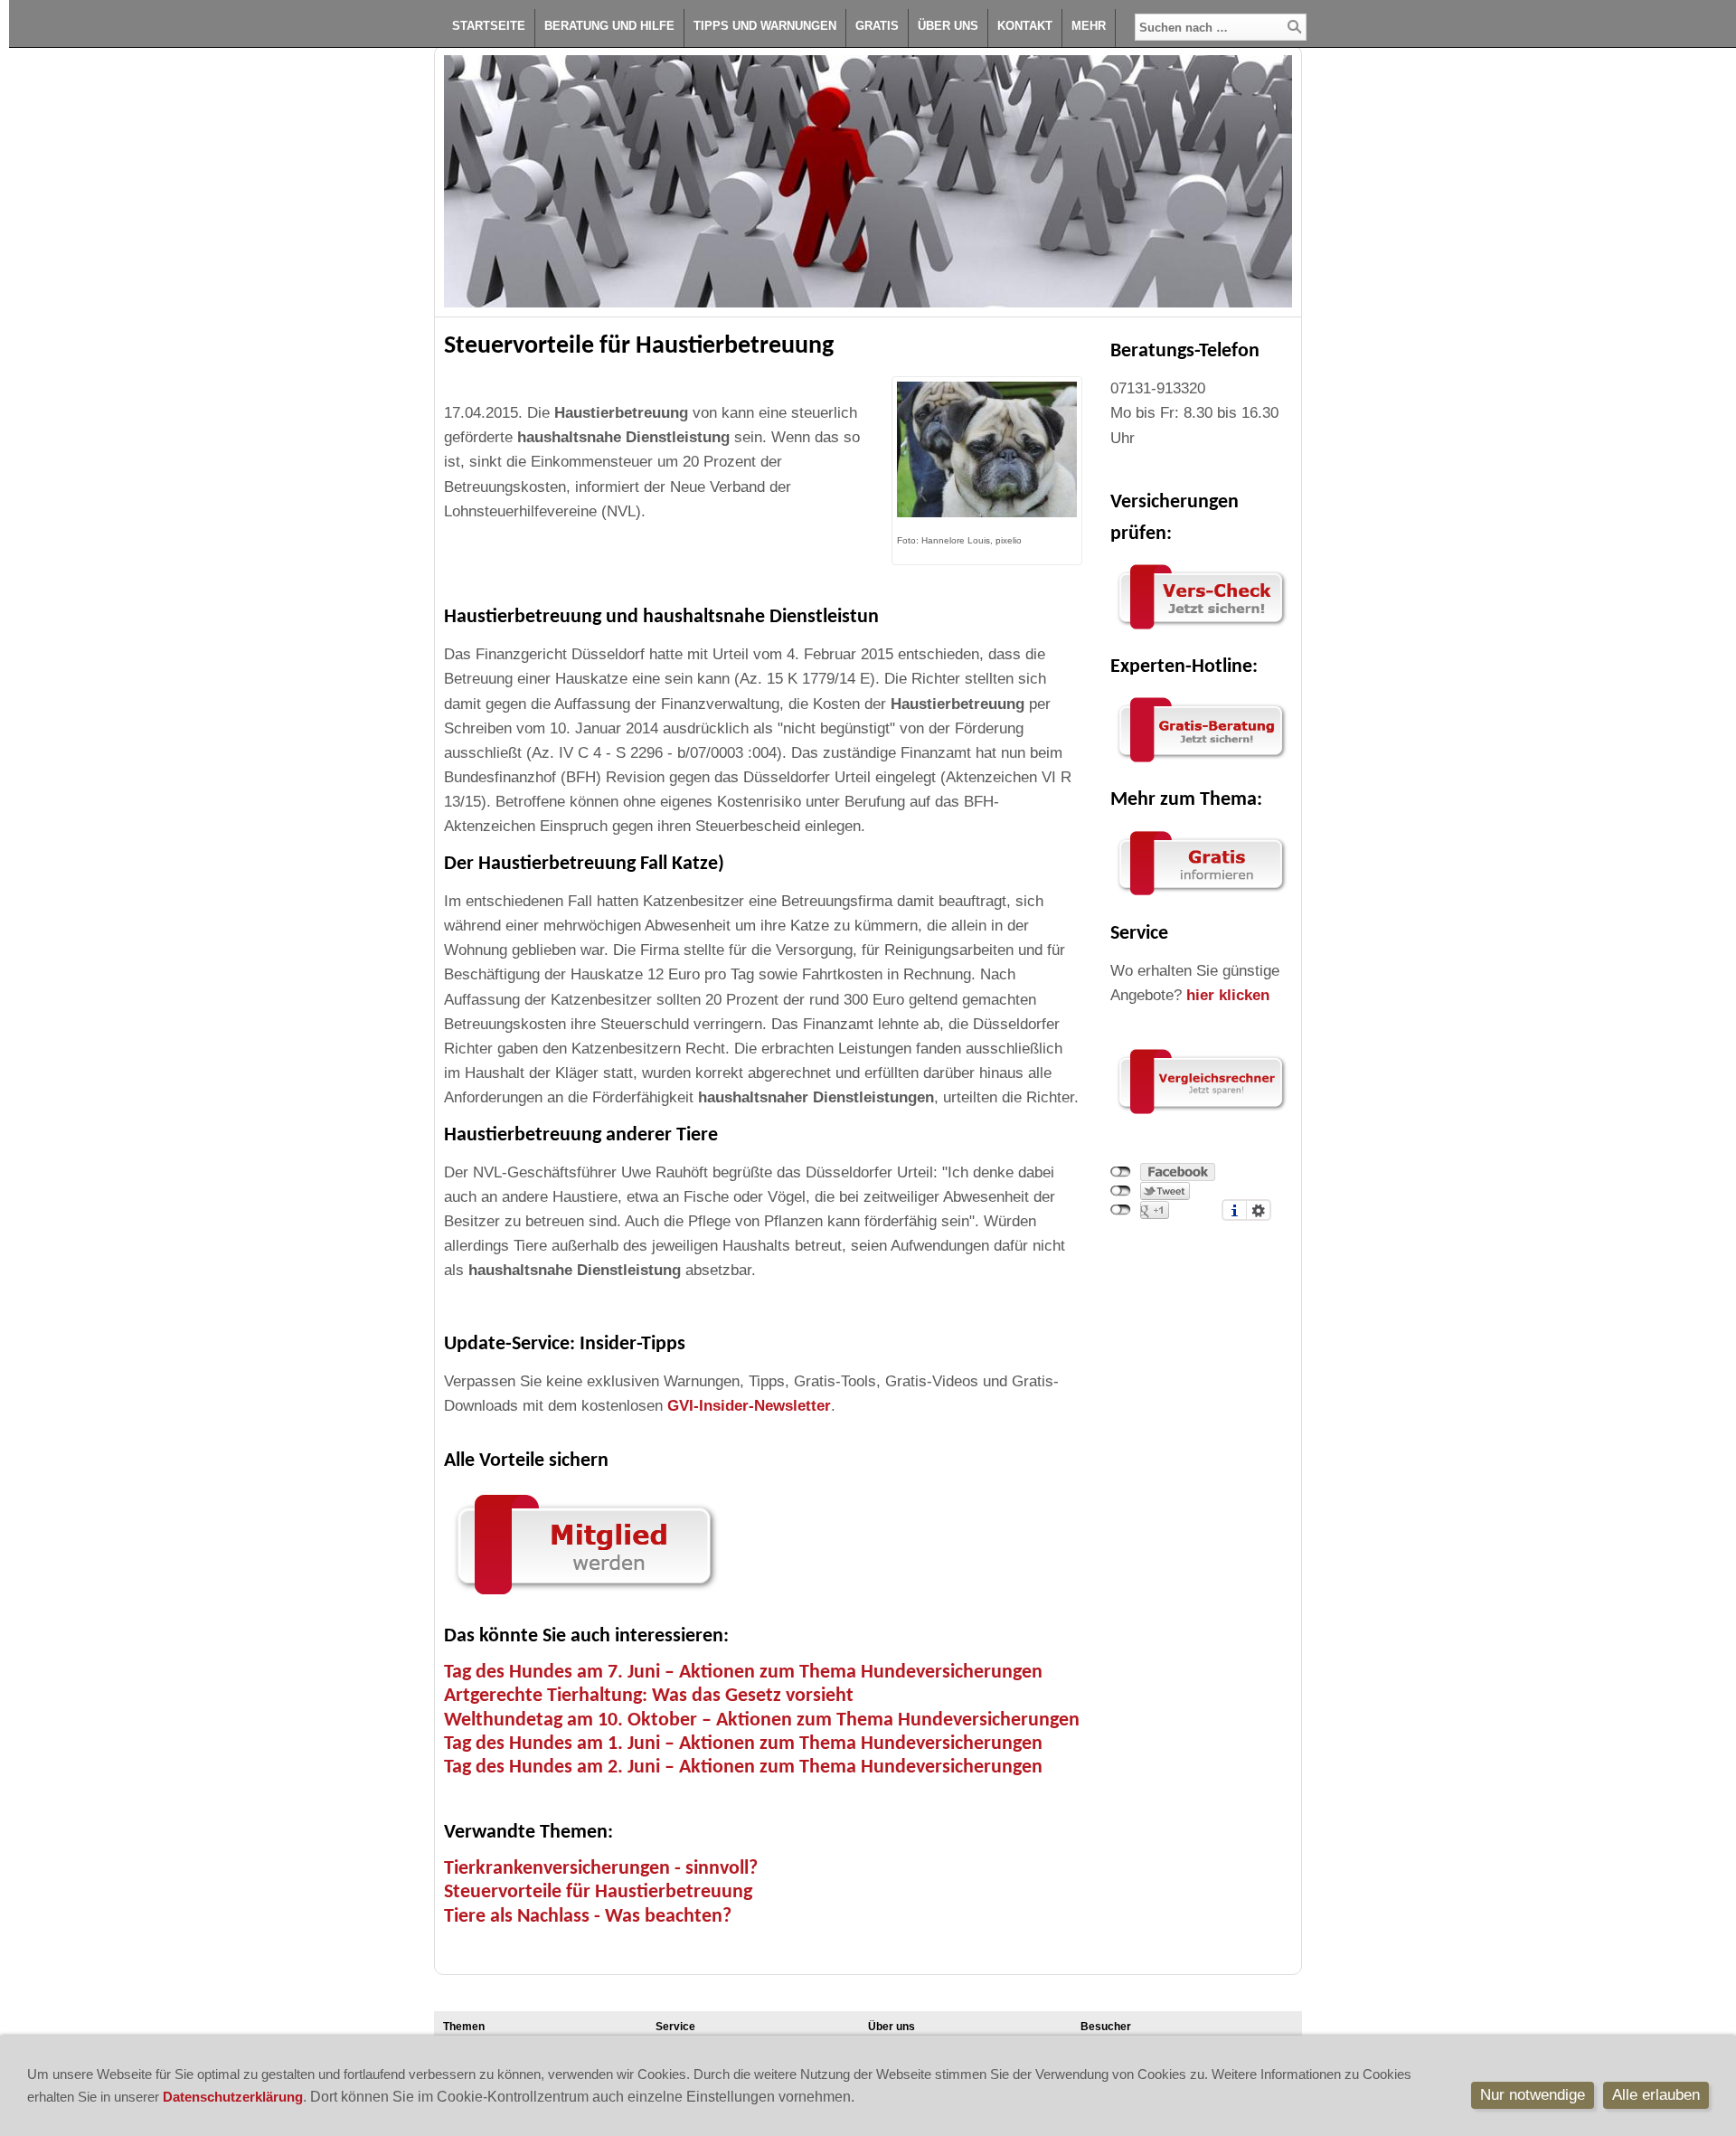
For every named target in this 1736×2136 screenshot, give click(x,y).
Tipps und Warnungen (765, 26)
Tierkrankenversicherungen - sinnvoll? (601, 1869)
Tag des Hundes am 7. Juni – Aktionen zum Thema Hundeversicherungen (743, 1673)
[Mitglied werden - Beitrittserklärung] (584, 1598)
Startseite (489, 26)
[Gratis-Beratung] (1201, 763)
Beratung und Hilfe (609, 26)
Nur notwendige (1533, 2095)
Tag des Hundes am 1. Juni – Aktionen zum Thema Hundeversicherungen (743, 1744)
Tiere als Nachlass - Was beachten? (588, 1917)
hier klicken (1228, 995)
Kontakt (1025, 26)
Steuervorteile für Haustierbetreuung (598, 1892)
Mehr (1089, 26)
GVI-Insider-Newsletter (749, 1406)
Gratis (877, 26)
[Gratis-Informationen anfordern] (1201, 1115)
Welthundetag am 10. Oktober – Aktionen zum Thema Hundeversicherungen (762, 1720)
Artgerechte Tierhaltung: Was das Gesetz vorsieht (649, 1696)
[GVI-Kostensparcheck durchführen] (1201, 630)
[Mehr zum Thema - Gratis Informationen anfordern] (1201, 896)
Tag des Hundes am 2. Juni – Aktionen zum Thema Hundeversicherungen (743, 1767)
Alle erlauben (1656, 2095)
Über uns (948, 26)
